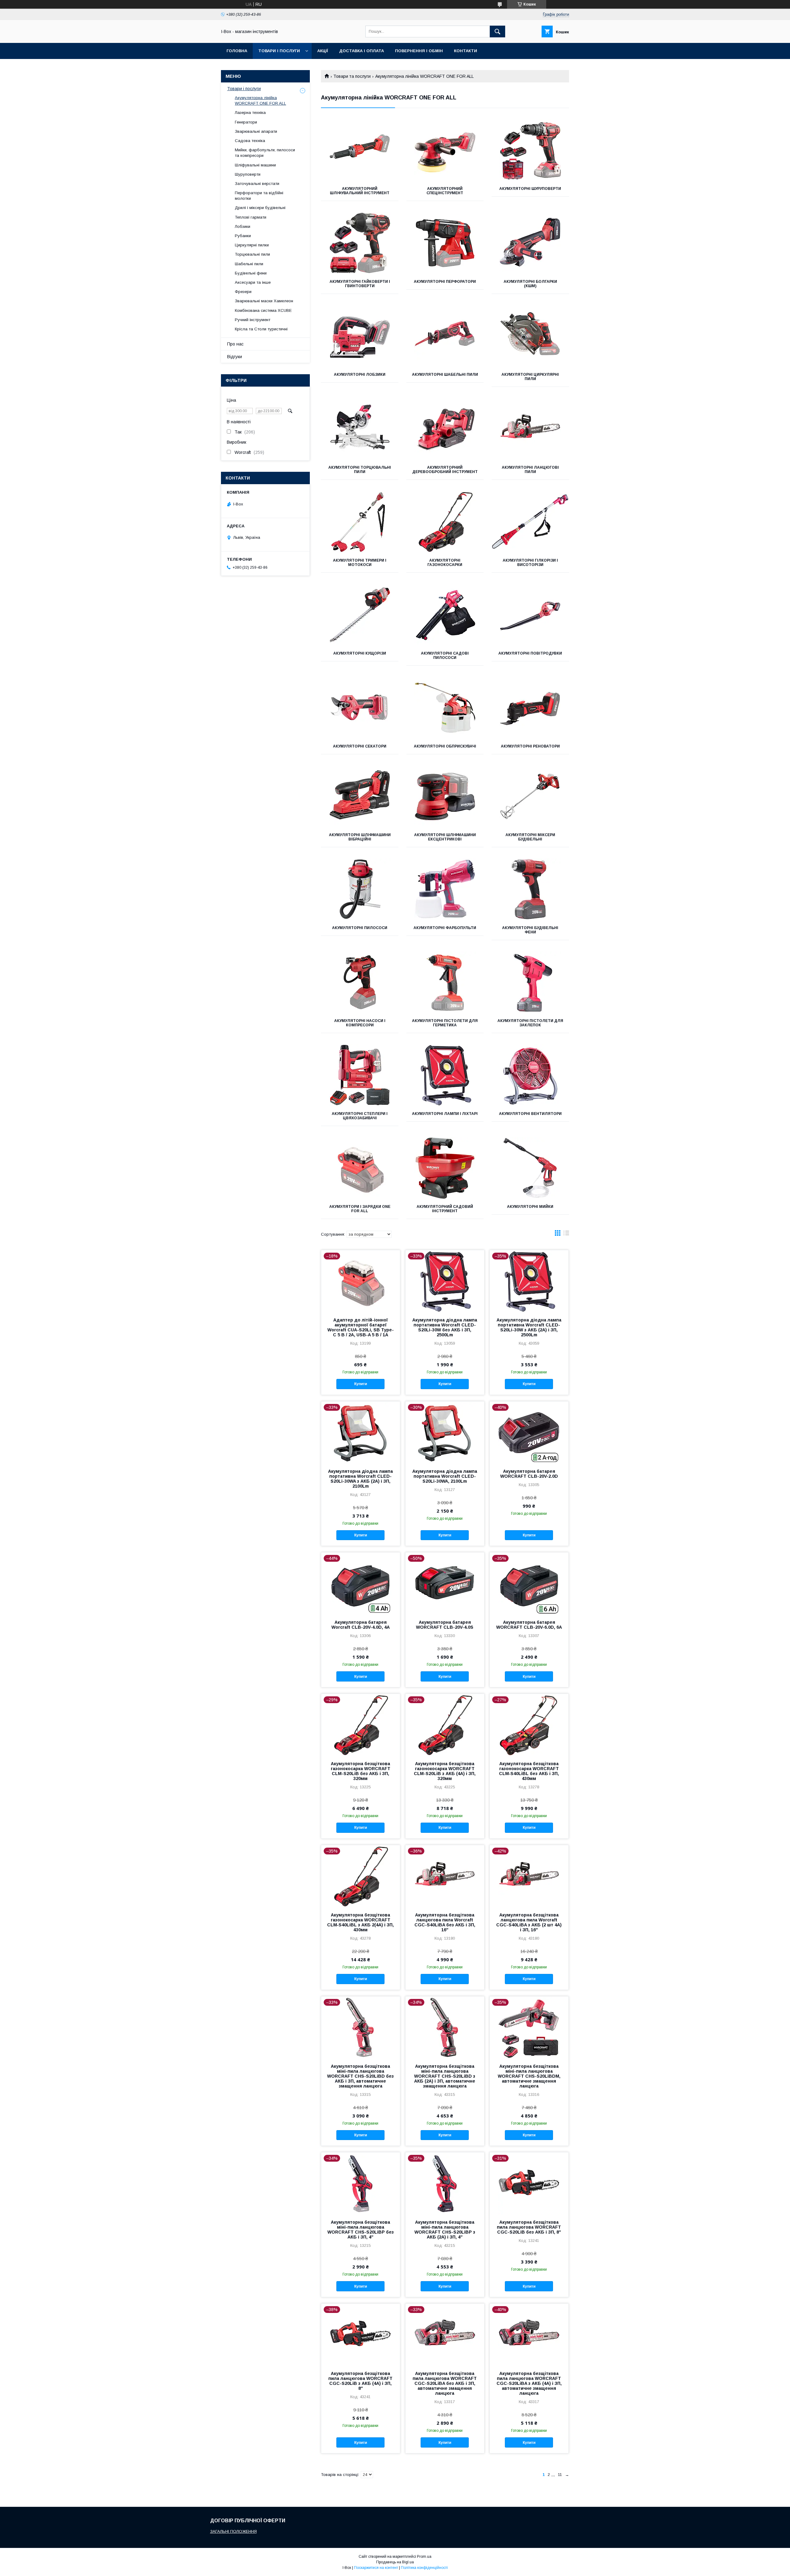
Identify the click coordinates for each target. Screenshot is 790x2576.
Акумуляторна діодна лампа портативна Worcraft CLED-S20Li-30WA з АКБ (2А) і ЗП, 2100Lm (360, 1479)
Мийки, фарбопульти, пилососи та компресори (265, 153)
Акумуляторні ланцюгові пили (530, 470)
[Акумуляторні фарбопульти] (445, 889)
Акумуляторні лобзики (360, 375)
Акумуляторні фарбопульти (445, 928)
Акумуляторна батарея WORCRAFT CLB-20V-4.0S (445, 1625)
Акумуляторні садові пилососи (445, 656)
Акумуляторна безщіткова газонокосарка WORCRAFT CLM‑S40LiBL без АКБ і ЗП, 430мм (529, 1771)
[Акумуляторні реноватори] (530, 708)
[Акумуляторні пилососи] (360, 889)
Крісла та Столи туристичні (261, 329)
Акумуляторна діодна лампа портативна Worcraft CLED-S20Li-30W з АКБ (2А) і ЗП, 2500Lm (529, 1327)
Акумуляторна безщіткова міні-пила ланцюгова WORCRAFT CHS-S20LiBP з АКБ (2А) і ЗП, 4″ (445, 2230)
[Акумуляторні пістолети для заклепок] (530, 982)
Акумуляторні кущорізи (360, 653)
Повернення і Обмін (419, 51)
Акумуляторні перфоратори (445, 282)
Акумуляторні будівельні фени (530, 930)
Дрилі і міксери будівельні (260, 208)
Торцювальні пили (252, 254)
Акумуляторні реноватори (530, 746)
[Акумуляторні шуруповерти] (530, 150)
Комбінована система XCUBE (263, 310)
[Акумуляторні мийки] (530, 1168)
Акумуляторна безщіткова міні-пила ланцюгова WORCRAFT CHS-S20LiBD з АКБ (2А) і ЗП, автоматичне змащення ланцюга (445, 2076)
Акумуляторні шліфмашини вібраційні (360, 837)
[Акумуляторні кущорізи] (360, 615)
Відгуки (235, 357)
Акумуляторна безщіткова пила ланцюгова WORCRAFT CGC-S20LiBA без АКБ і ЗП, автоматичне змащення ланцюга (445, 2383)
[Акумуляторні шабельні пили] (445, 336)
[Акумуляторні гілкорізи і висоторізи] (530, 522)
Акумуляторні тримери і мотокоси (360, 563)
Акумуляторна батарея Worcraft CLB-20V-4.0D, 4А (361, 1625)
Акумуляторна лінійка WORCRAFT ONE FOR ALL (260, 101)
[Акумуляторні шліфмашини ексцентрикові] (445, 796)
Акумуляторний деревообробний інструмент (445, 470)
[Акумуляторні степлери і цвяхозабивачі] (360, 1075)
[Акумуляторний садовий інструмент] (445, 1168)
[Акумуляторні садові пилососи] (445, 615)
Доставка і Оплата (362, 51)
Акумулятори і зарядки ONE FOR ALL (360, 1209)
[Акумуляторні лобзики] (360, 336)
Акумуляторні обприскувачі (445, 746)
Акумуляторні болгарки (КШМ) (530, 284)
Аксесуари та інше (253, 282)
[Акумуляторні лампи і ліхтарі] (445, 1075)
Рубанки (243, 236)
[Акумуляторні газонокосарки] (445, 522)
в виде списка (566, 1234)
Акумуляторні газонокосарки (445, 563)
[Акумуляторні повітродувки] (530, 615)
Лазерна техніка (250, 113)
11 (560, 2475)
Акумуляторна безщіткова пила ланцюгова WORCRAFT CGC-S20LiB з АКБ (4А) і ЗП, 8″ (360, 2381)
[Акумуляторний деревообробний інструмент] (445, 429)
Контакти (466, 51)
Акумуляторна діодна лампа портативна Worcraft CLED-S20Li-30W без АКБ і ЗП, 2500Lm (445, 1327)
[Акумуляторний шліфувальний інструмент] (360, 150)
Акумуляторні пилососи (360, 928)
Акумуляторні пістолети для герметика (445, 1023)
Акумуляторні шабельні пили (445, 375)
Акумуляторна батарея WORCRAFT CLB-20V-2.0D (529, 1474)
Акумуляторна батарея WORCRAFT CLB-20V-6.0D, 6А (529, 1625)
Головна (237, 51)
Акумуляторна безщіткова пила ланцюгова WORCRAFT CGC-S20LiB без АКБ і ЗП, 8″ (529, 2227)
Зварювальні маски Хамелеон (264, 301)
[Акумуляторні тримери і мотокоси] (360, 522)
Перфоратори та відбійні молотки (259, 196)
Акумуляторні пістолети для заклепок (530, 1023)
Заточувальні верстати (257, 184)
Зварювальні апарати (256, 131)
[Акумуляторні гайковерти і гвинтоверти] (360, 243)
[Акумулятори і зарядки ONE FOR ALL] (360, 1168)
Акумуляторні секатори (360, 746)
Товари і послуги (279, 51)
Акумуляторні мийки (530, 1207)
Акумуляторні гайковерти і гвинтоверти (360, 284)
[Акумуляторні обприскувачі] (445, 708)
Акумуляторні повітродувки (530, 653)
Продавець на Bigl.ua (395, 2562)
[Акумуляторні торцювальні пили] (360, 429)
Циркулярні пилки (252, 245)
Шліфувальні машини (255, 165)
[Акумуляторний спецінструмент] (445, 150)
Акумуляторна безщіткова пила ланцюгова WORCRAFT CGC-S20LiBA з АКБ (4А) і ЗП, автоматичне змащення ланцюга (529, 2383)
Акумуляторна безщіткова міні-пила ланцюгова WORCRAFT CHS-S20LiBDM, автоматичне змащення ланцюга (529, 2076)
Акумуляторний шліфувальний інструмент (360, 191)
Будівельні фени (251, 273)
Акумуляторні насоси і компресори (360, 1023)
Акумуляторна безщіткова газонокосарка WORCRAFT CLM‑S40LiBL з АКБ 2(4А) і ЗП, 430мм (360, 1922)
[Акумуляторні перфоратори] (445, 243)
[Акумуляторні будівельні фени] (530, 889)
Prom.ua (424, 2557)
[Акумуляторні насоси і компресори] (360, 982)
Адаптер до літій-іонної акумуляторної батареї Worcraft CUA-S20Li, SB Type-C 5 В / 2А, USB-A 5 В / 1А (361, 1327)
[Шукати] (497, 31)
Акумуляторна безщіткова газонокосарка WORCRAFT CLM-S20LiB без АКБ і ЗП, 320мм (361, 1771)
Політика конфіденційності (424, 2568)
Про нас (235, 344)
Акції (323, 51)
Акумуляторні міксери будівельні (530, 837)
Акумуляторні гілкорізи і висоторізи (530, 563)
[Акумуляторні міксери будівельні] (530, 796)
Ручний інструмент (253, 320)
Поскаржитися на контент (376, 2568)
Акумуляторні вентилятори (530, 1114)
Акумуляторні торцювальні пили (360, 470)
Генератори (246, 122)
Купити (361, 1384)
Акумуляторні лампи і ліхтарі (445, 1114)
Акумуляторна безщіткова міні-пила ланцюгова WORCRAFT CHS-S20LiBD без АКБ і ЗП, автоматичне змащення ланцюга (360, 2076)
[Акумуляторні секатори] (360, 708)
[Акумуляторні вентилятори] (530, 1075)
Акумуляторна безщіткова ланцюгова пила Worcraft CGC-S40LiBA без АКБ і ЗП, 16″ (445, 1922)
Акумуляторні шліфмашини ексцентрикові (445, 837)
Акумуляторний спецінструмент (445, 191)
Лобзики (243, 226)
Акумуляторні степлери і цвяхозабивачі (360, 1116)
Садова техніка (250, 141)
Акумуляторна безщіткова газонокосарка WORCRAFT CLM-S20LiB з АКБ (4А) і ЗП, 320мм (445, 1771)
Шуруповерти (248, 174)
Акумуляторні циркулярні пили (530, 377)
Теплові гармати (251, 217)
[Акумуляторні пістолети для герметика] (445, 982)
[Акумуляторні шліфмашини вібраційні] (360, 796)
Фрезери (243, 292)
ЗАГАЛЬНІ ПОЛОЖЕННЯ (233, 2531)
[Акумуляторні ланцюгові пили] (530, 429)
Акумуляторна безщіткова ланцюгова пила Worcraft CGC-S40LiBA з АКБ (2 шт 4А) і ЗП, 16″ (529, 1922)
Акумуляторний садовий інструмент (445, 1209)
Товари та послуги (352, 76)
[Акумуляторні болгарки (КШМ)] (530, 243)
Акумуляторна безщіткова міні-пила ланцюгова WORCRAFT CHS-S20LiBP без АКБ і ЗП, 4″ (361, 2230)
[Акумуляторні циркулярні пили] (530, 336)
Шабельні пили (249, 264)
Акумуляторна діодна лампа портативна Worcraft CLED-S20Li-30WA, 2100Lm (445, 1476)
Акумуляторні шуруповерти (530, 189)
